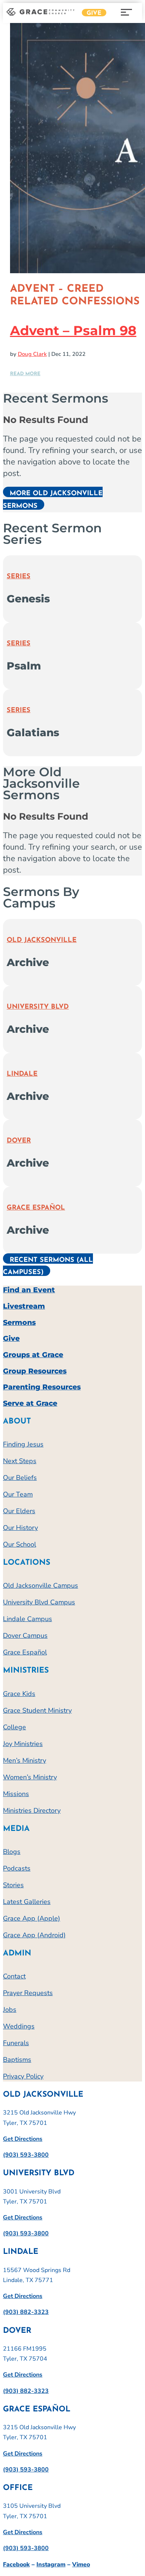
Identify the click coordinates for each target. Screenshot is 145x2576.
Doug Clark (32, 354)
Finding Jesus (23, 1444)
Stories (13, 1885)
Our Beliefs (20, 1478)
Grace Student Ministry (37, 1710)
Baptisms (17, 2060)
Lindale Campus (28, 1619)
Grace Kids (19, 1694)
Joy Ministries (23, 1744)
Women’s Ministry (30, 1777)
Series (19, 577)
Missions (16, 1794)
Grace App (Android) (34, 1935)
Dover (19, 1141)
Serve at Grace (30, 1403)
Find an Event (29, 1290)
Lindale (22, 1074)
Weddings (19, 2026)
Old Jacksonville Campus (41, 1585)
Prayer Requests (28, 1993)
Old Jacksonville (42, 940)
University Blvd (38, 1007)
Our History (20, 1528)
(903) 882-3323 (26, 2312)
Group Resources (35, 1371)
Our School (20, 1544)
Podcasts (17, 1868)
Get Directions (23, 2139)
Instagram (51, 2565)
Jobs (10, 2010)
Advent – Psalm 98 (73, 330)
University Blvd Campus (39, 1602)
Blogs (12, 1852)
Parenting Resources (42, 1387)
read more (25, 374)
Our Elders (19, 1511)
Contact (14, 1976)
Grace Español (36, 1208)
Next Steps (20, 1461)
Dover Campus (25, 1636)
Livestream (24, 1306)
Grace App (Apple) (32, 1918)
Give (94, 13)
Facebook (16, 2565)
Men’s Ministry (25, 1760)
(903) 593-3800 (26, 2155)
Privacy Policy (23, 2076)
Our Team (18, 1494)
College (14, 1727)
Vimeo (81, 2565)
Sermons (19, 1322)
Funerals (16, 2043)
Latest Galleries (27, 1902)
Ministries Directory (32, 1811)
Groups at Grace (33, 1355)
